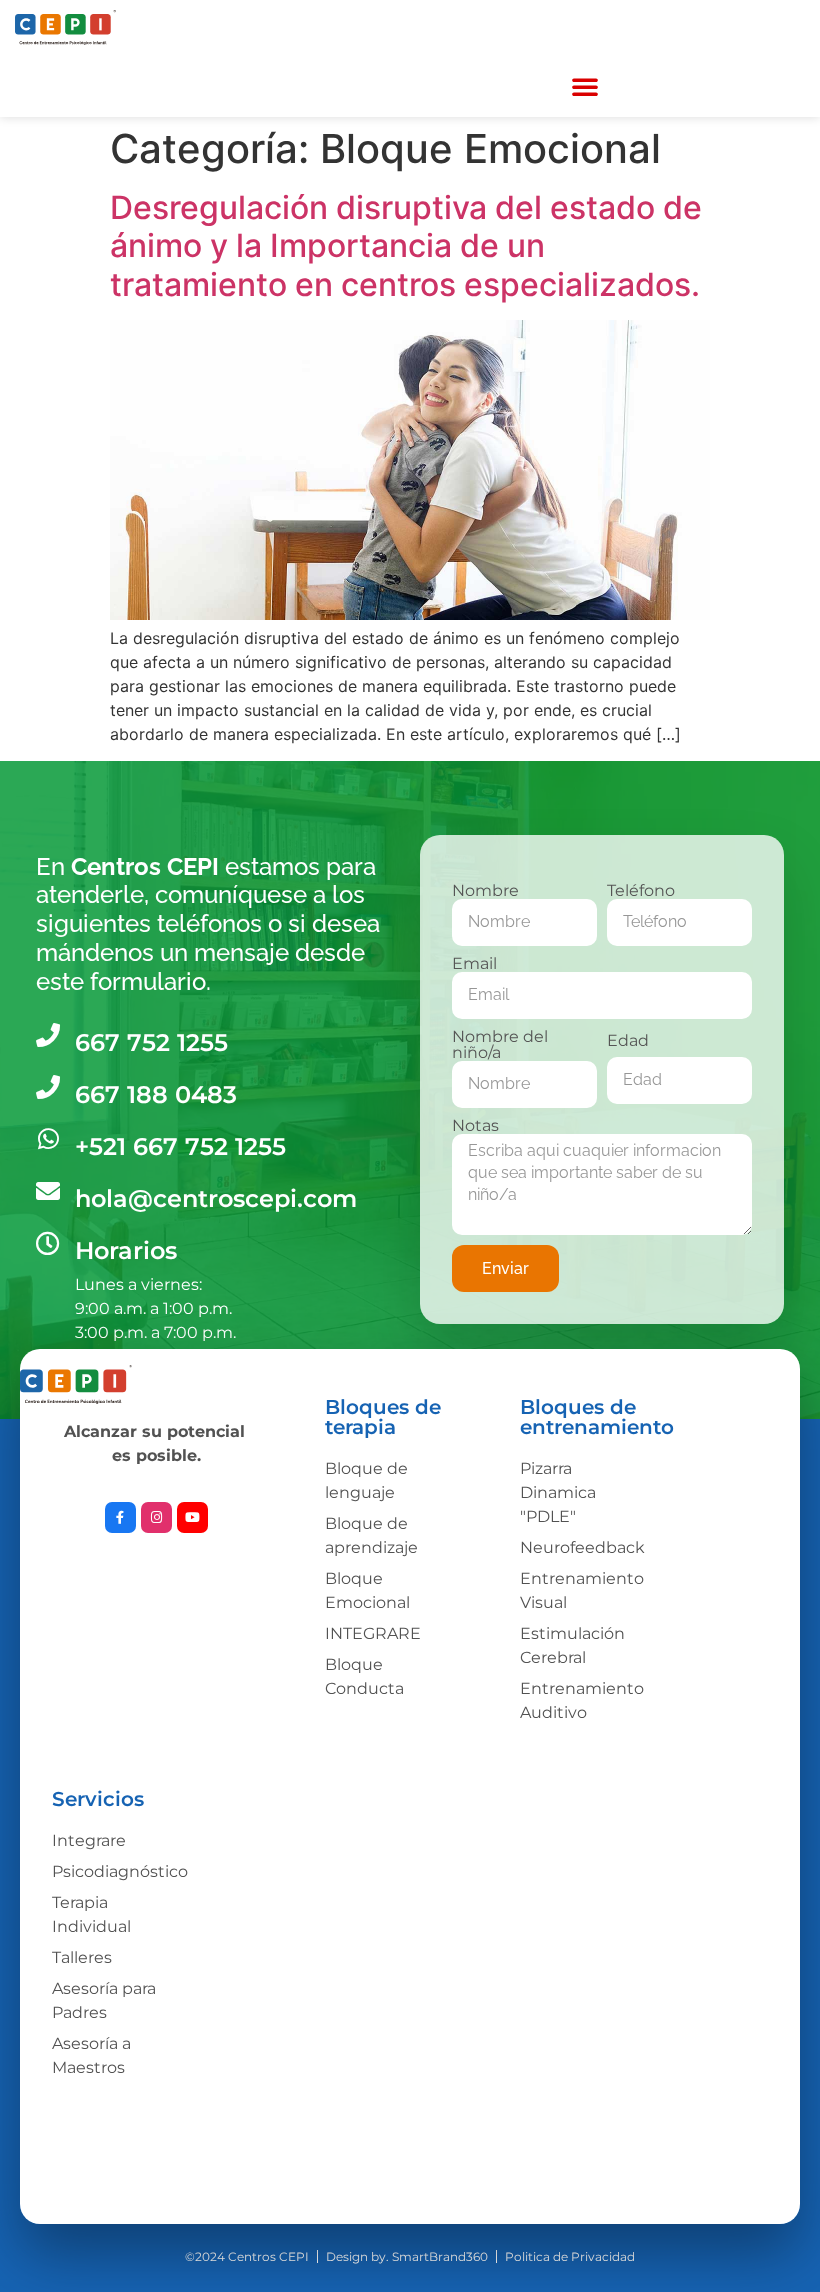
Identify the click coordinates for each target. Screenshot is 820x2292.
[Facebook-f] (120, 1517)
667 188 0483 (156, 1094)
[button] (585, 86)
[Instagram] (156, 1517)
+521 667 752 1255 (180, 1146)
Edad (628, 1041)
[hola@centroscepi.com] (48, 1191)
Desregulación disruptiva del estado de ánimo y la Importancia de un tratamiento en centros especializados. (406, 246)
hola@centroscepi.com (216, 1198)
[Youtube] (192, 1517)
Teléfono (641, 891)
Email (474, 964)
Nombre (485, 891)
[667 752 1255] (48, 1035)
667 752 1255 (151, 1042)
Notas (475, 1126)
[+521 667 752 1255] (48, 1139)
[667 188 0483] (48, 1087)
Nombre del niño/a (500, 1045)
